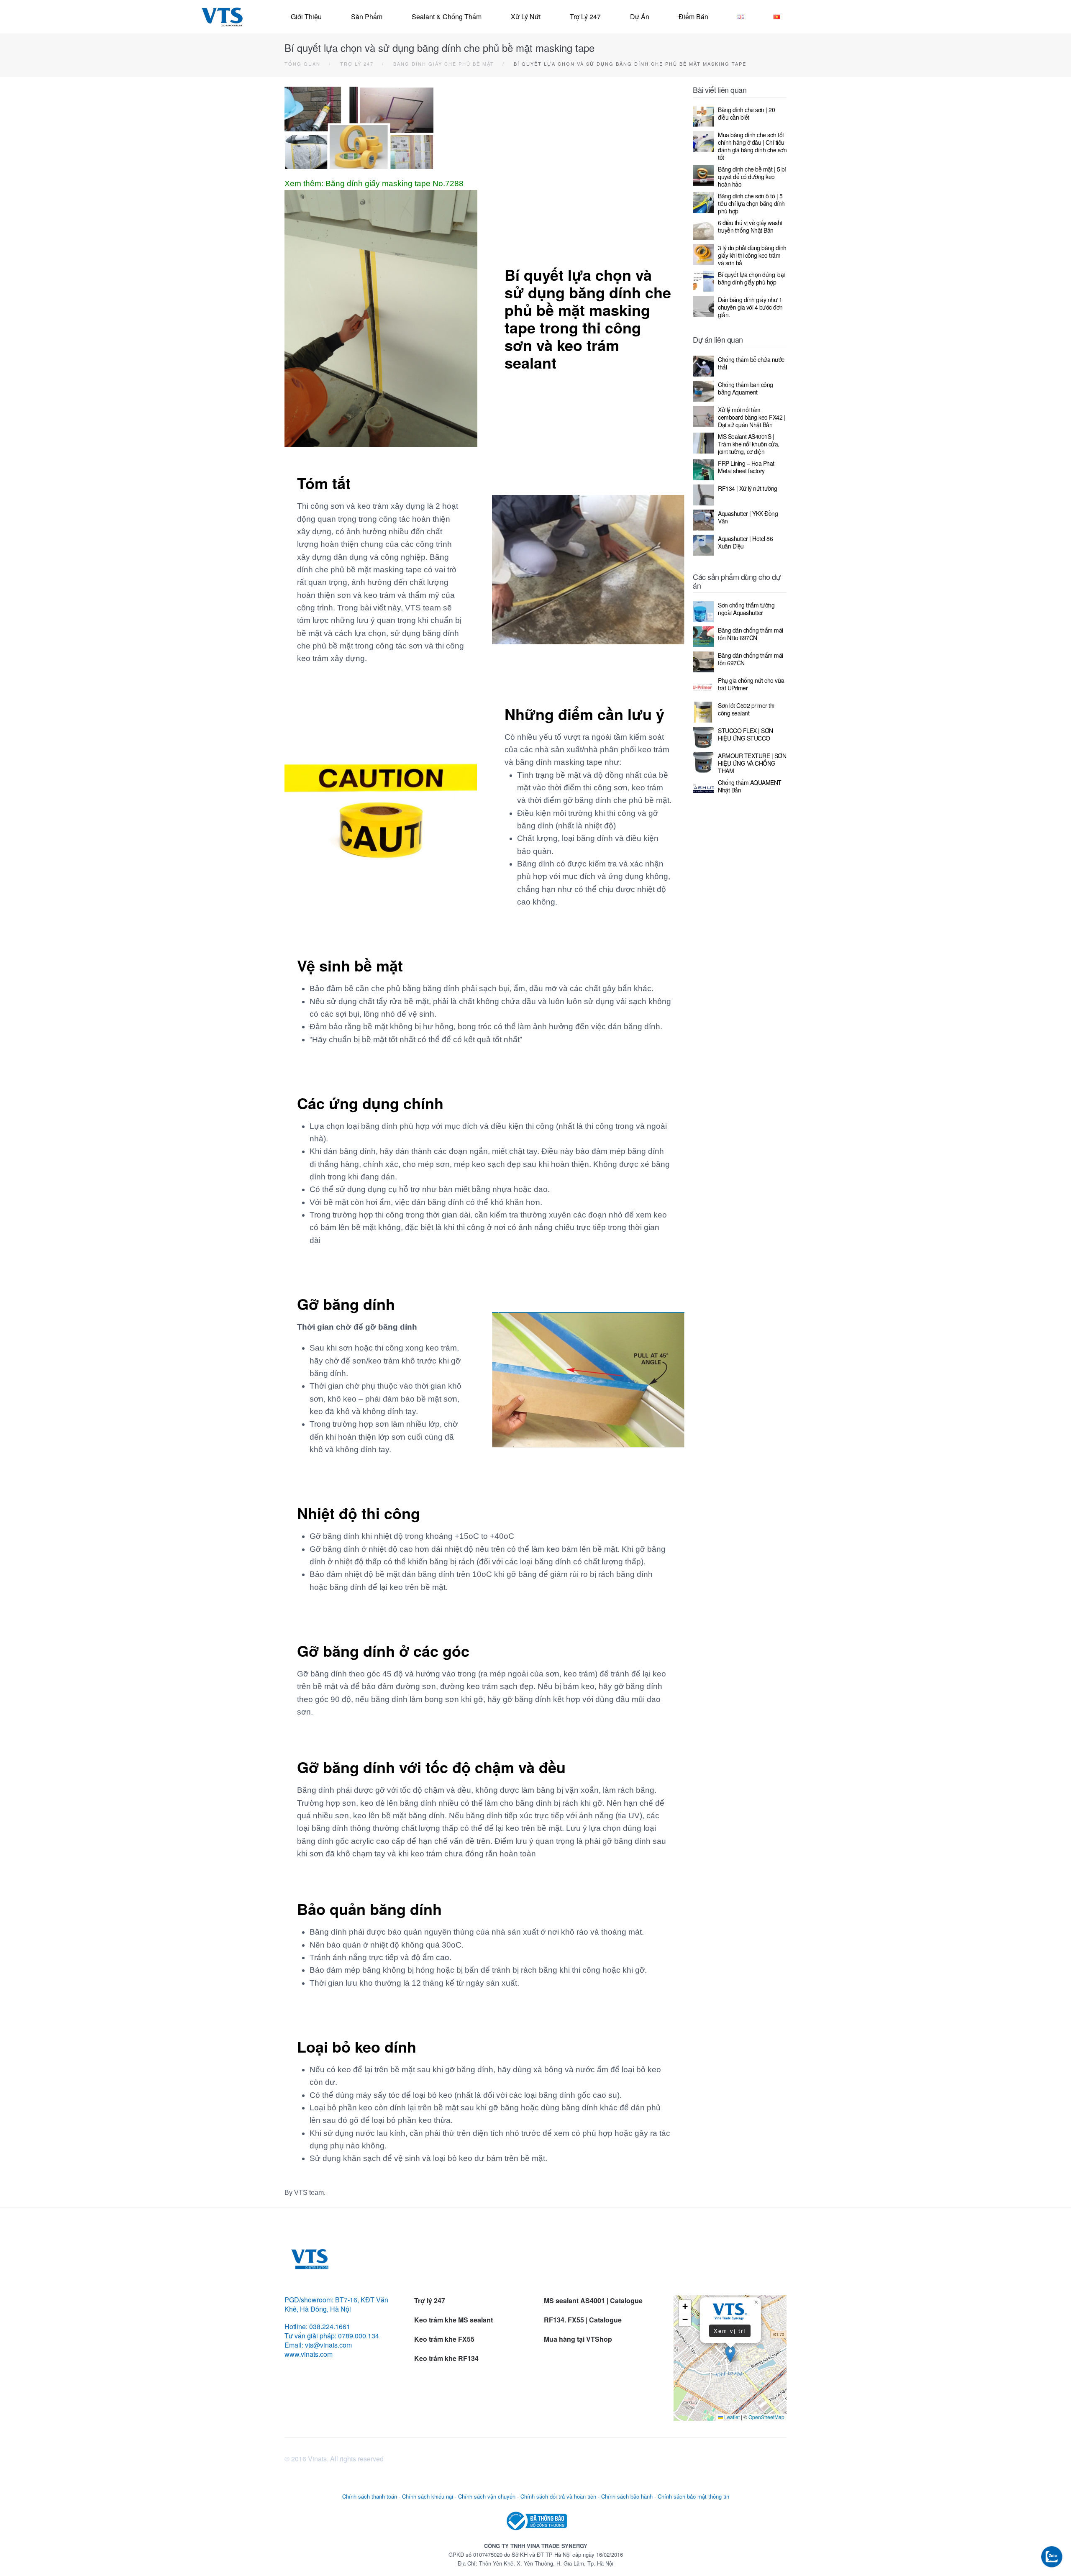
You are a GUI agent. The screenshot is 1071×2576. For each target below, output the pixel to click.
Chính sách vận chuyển (487, 2496)
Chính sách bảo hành (627, 2496)
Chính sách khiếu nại (428, 2496)
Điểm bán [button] (693, 17)
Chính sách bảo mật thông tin (693, 2496)
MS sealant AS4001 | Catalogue (593, 2300)
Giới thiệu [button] (306, 17)
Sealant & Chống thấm (447, 17)
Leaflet (731, 2417)
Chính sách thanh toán (370, 2496)
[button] (730, 2354)
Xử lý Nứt (526, 17)
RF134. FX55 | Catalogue (584, 2320)
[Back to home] (222, 17)
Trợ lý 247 (585, 17)
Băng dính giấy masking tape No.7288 (395, 183)
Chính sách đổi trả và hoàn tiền (558, 2496)
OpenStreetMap (766, 2417)
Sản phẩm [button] (367, 17)
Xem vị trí (730, 2331)
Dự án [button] (640, 17)
